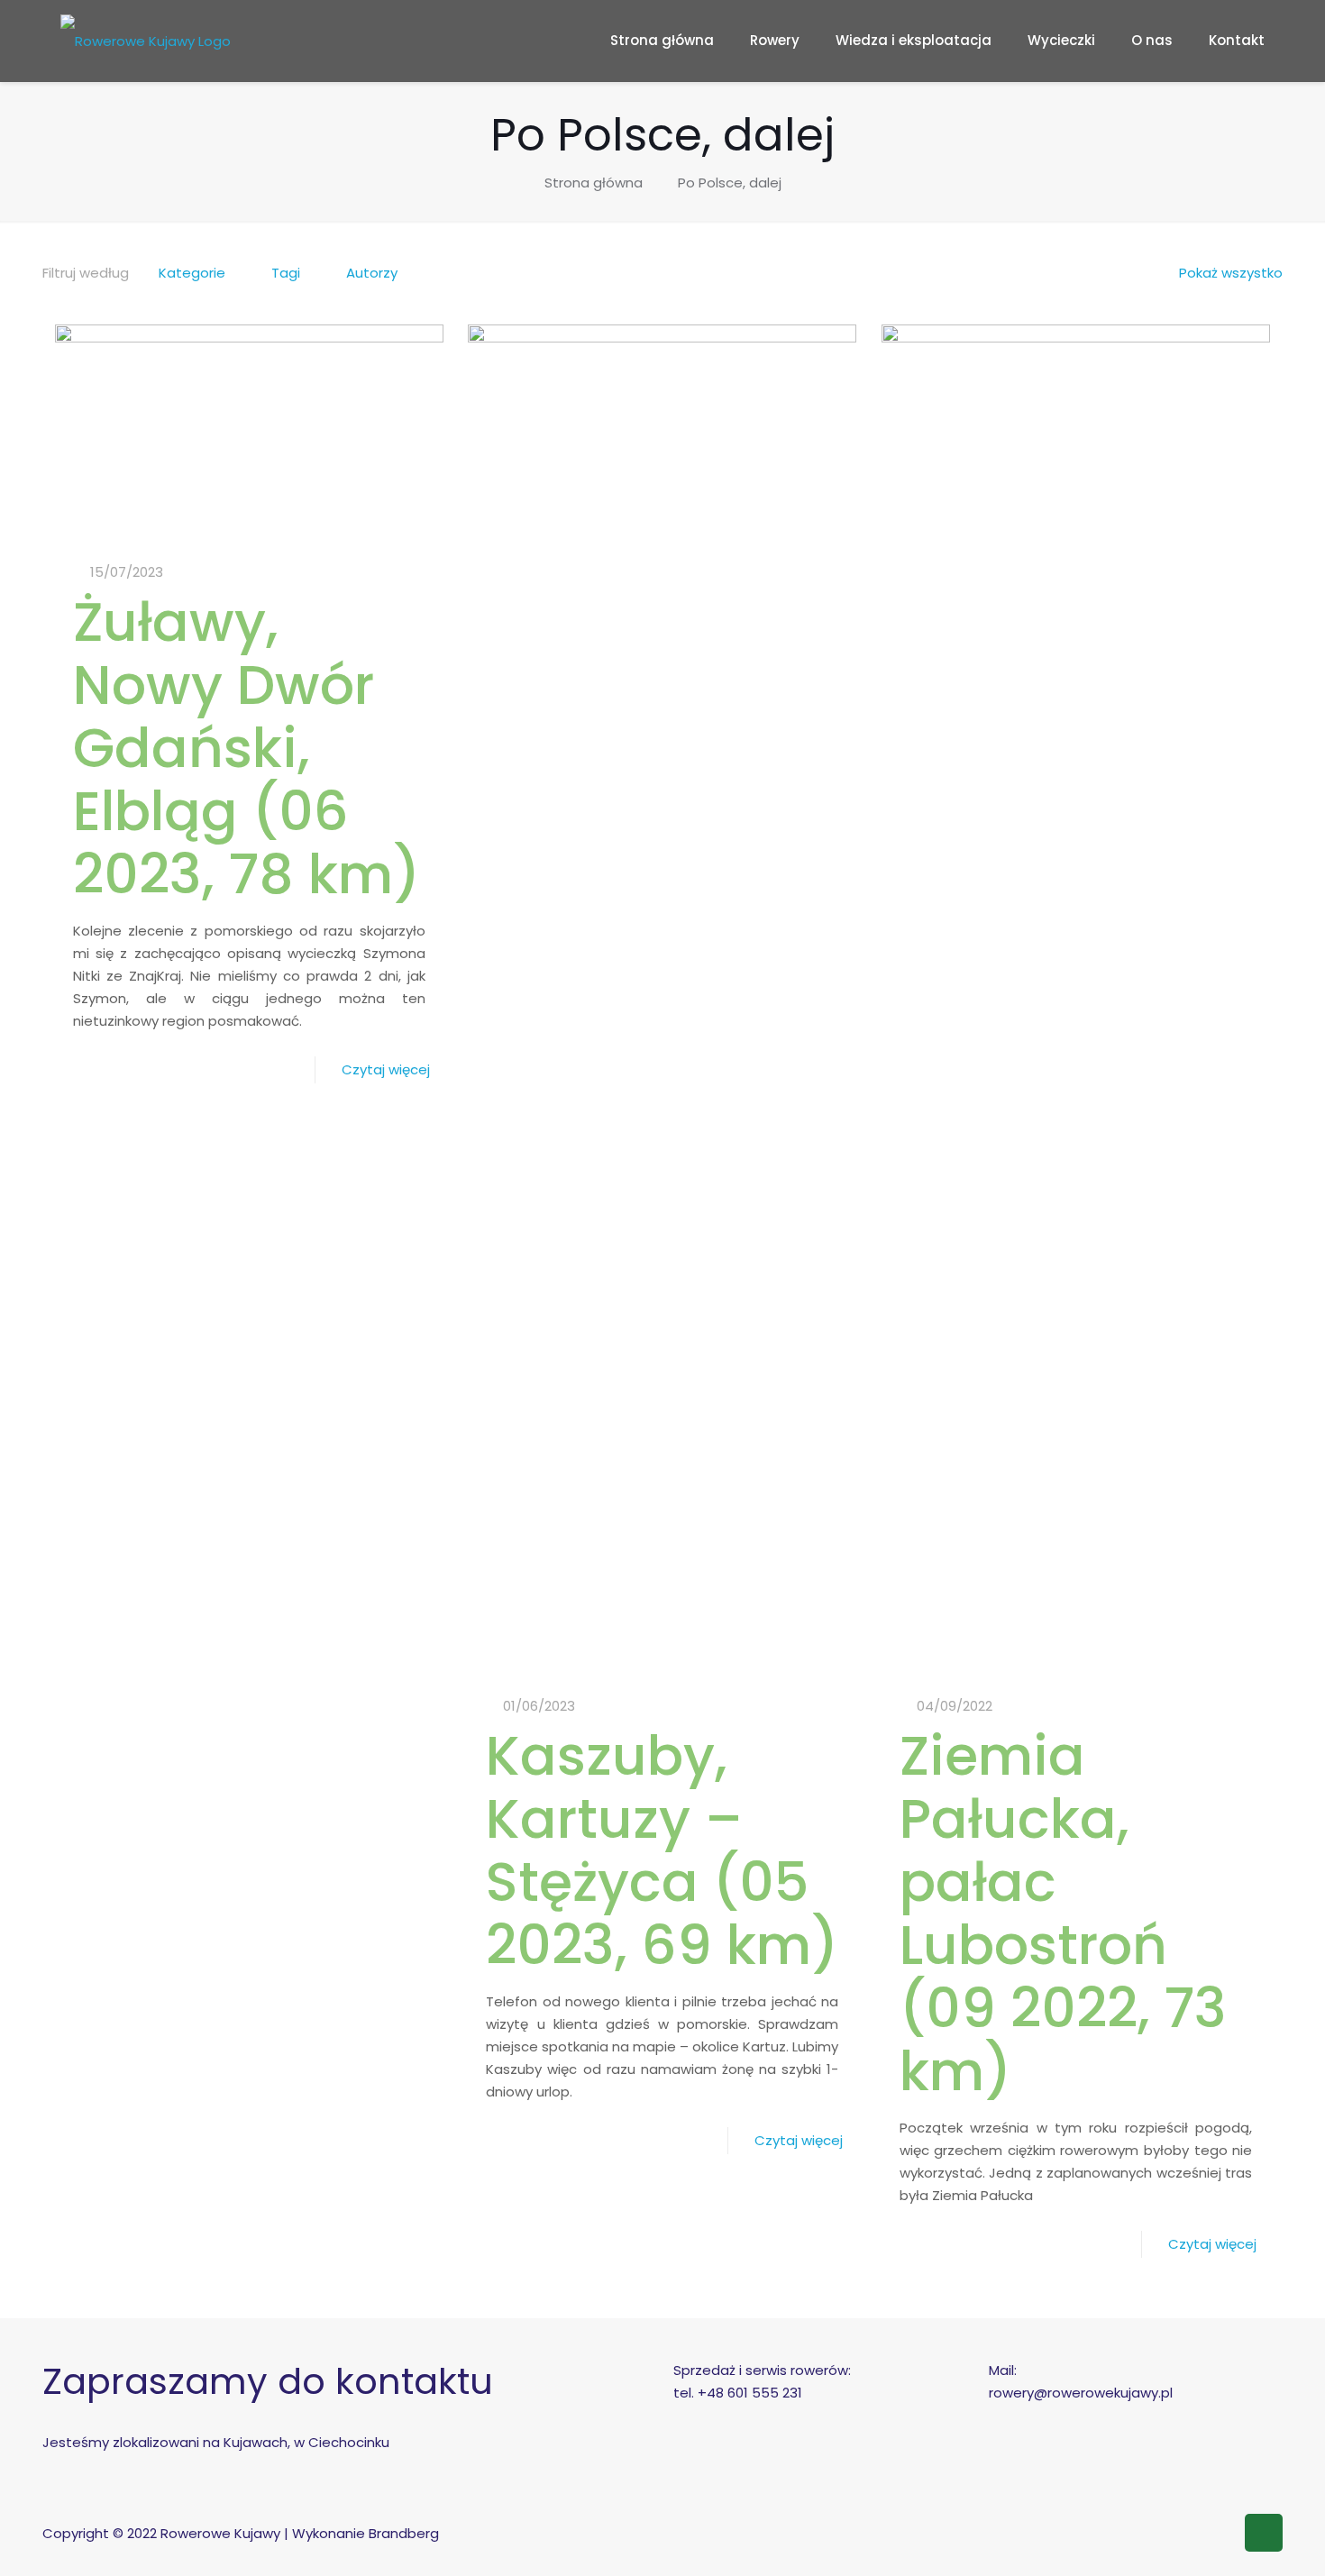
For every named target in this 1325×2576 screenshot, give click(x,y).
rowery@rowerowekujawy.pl (1081, 2393)
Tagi (286, 273)
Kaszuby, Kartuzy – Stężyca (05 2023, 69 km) (662, 1850)
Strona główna (594, 183)
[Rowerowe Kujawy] (146, 41)
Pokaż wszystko (1231, 273)
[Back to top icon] (1264, 2533)
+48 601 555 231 (750, 2393)
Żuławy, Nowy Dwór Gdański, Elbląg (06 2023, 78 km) (247, 748)
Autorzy (372, 273)
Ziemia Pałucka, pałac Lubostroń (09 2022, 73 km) (1063, 1914)
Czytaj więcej (386, 1069)
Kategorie (192, 273)
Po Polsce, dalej (730, 183)
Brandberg (404, 2533)
